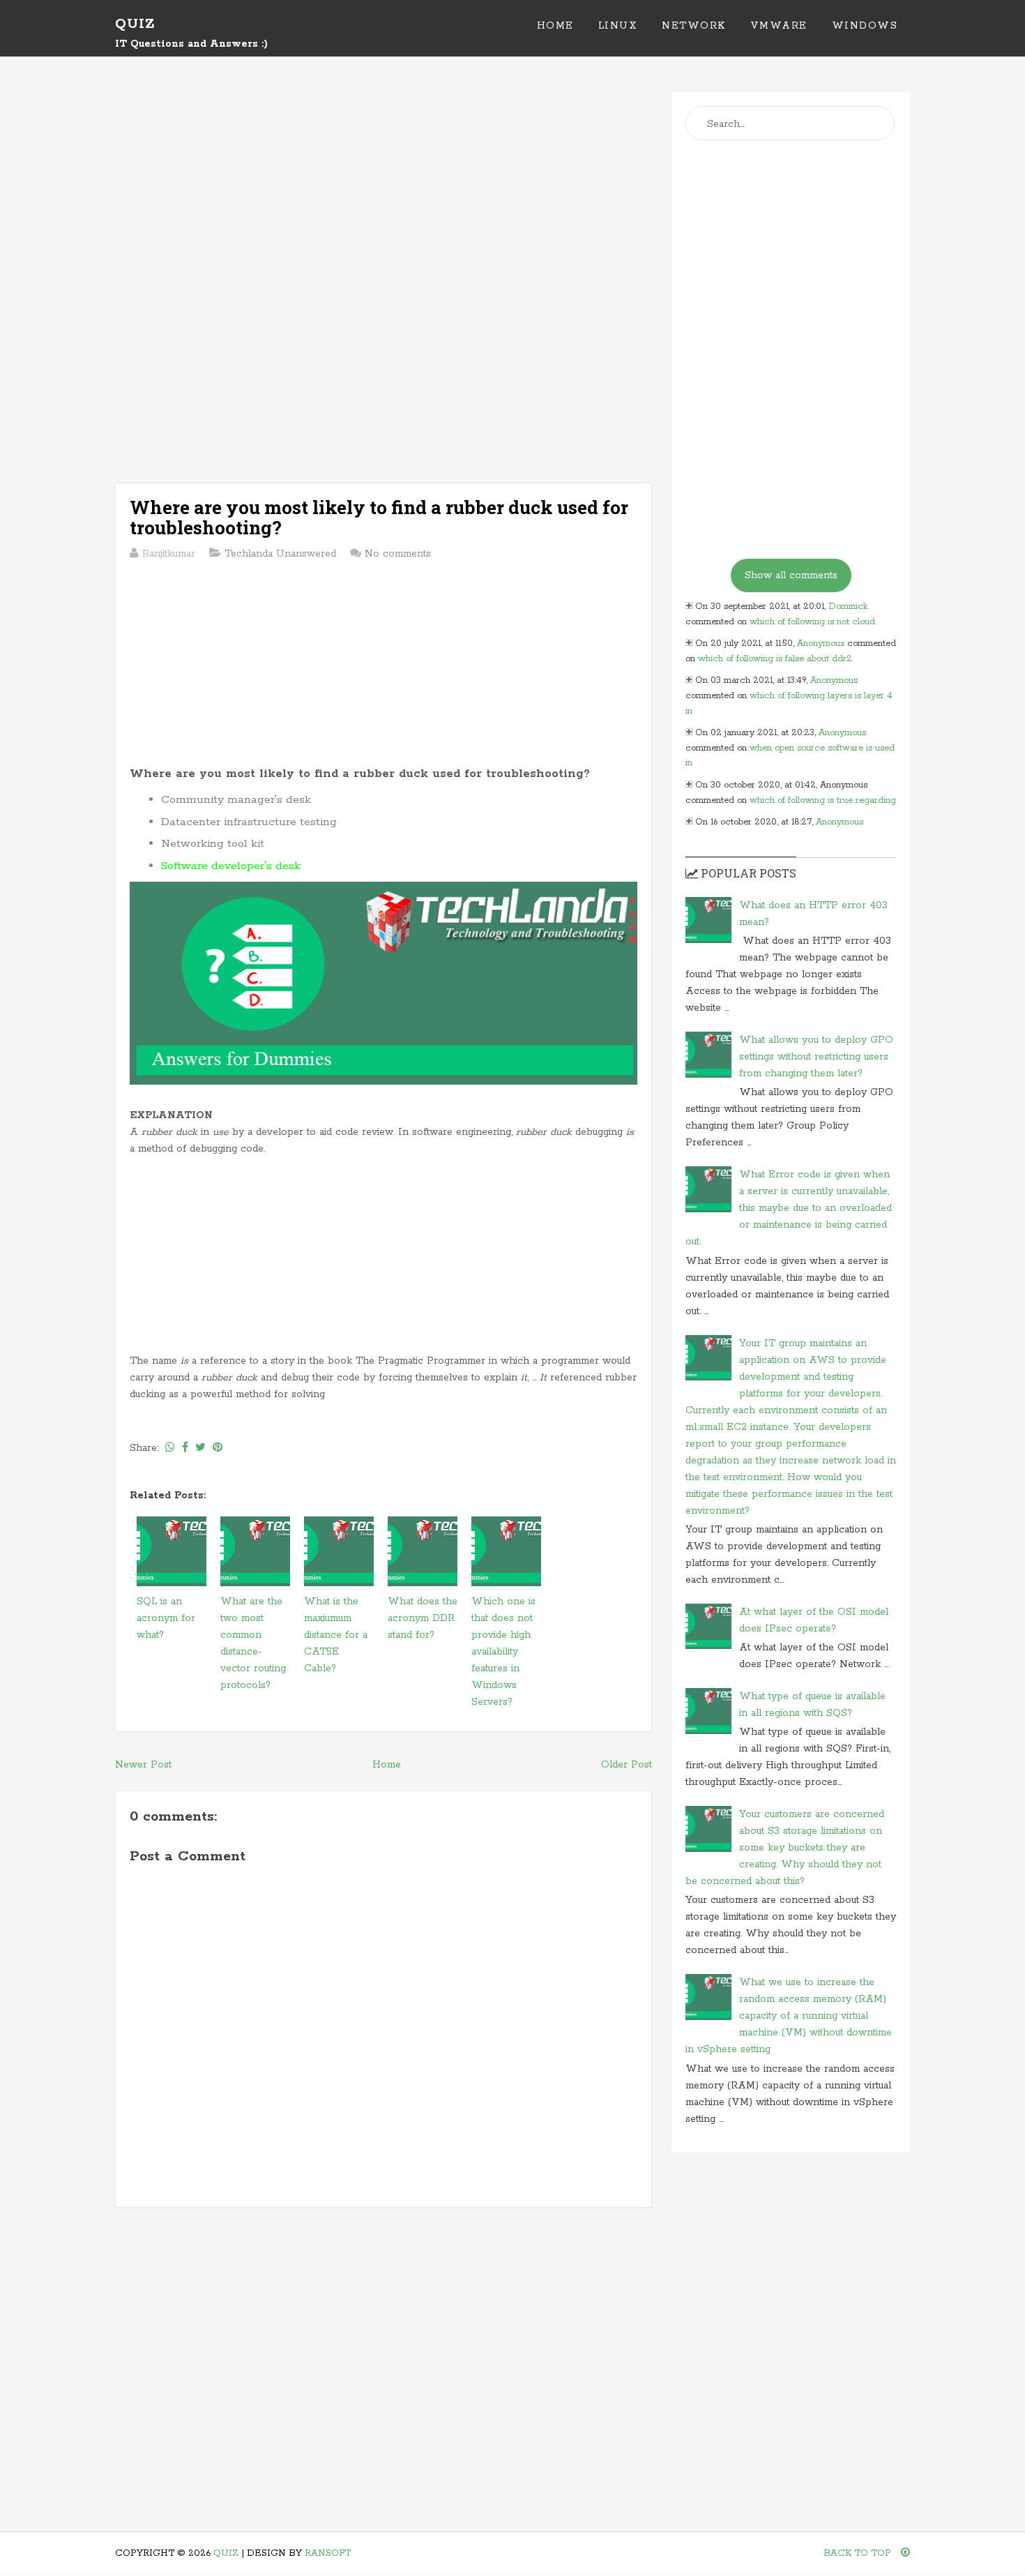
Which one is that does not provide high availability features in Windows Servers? (503, 1652)
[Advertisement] (384, 190)
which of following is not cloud (812, 622)
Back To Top (859, 2553)
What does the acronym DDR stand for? (423, 1618)
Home (555, 26)
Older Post (627, 1765)
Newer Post (143, 1765)
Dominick (848, 607)
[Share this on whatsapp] (170, 1448)
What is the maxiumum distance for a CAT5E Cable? (336, 1635)
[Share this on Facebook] (185, 1448)
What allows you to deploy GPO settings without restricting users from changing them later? (816, 1057)
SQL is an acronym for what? (166, 1618)
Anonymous (821, 643)
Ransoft (328, 2553)
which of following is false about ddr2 (775, 659)
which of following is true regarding (823, 800)
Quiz (135, 24)
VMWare (779, 26)
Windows (865, 26)
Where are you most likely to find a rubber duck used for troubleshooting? (379, 517)
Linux (618, 26)
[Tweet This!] (200, 1448)
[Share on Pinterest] (218, 1448)
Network (694, 26)
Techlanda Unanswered (280, 554)
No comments (398, 554)
